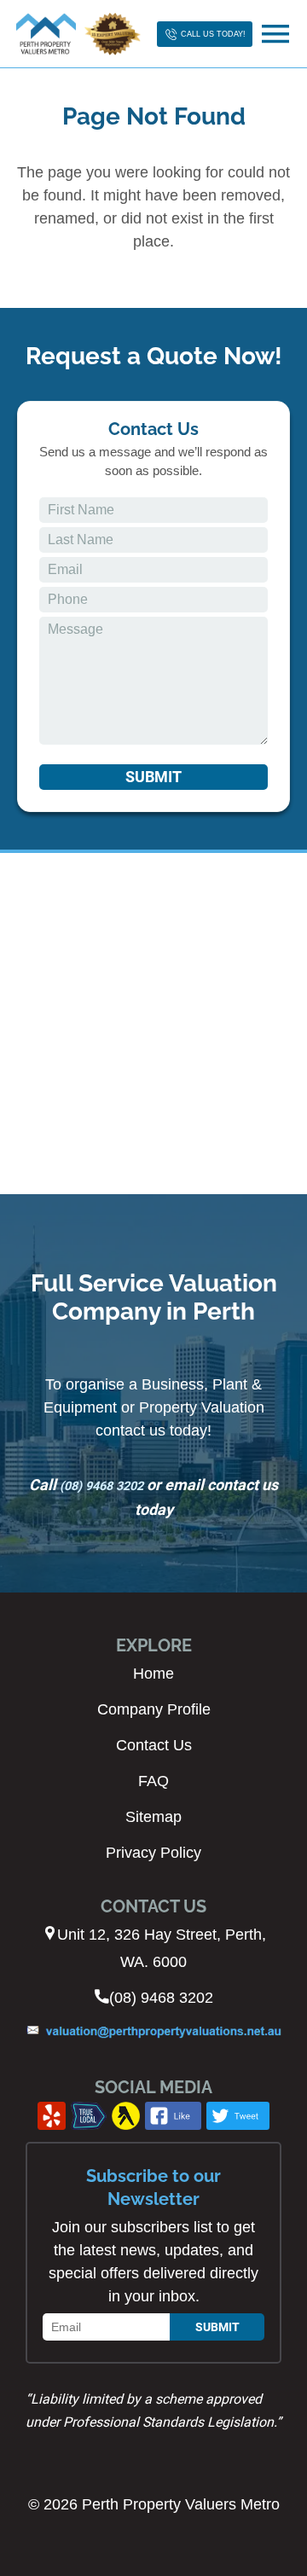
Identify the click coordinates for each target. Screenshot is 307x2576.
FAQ (153, 1781)
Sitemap (153, 1817)
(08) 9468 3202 (101, 1486)
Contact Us (154, 1745)
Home (153, 1674)
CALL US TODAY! (213, 34)
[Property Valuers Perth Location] (153, 1024)
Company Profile (154, 1709)
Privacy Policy (153, 1853)
